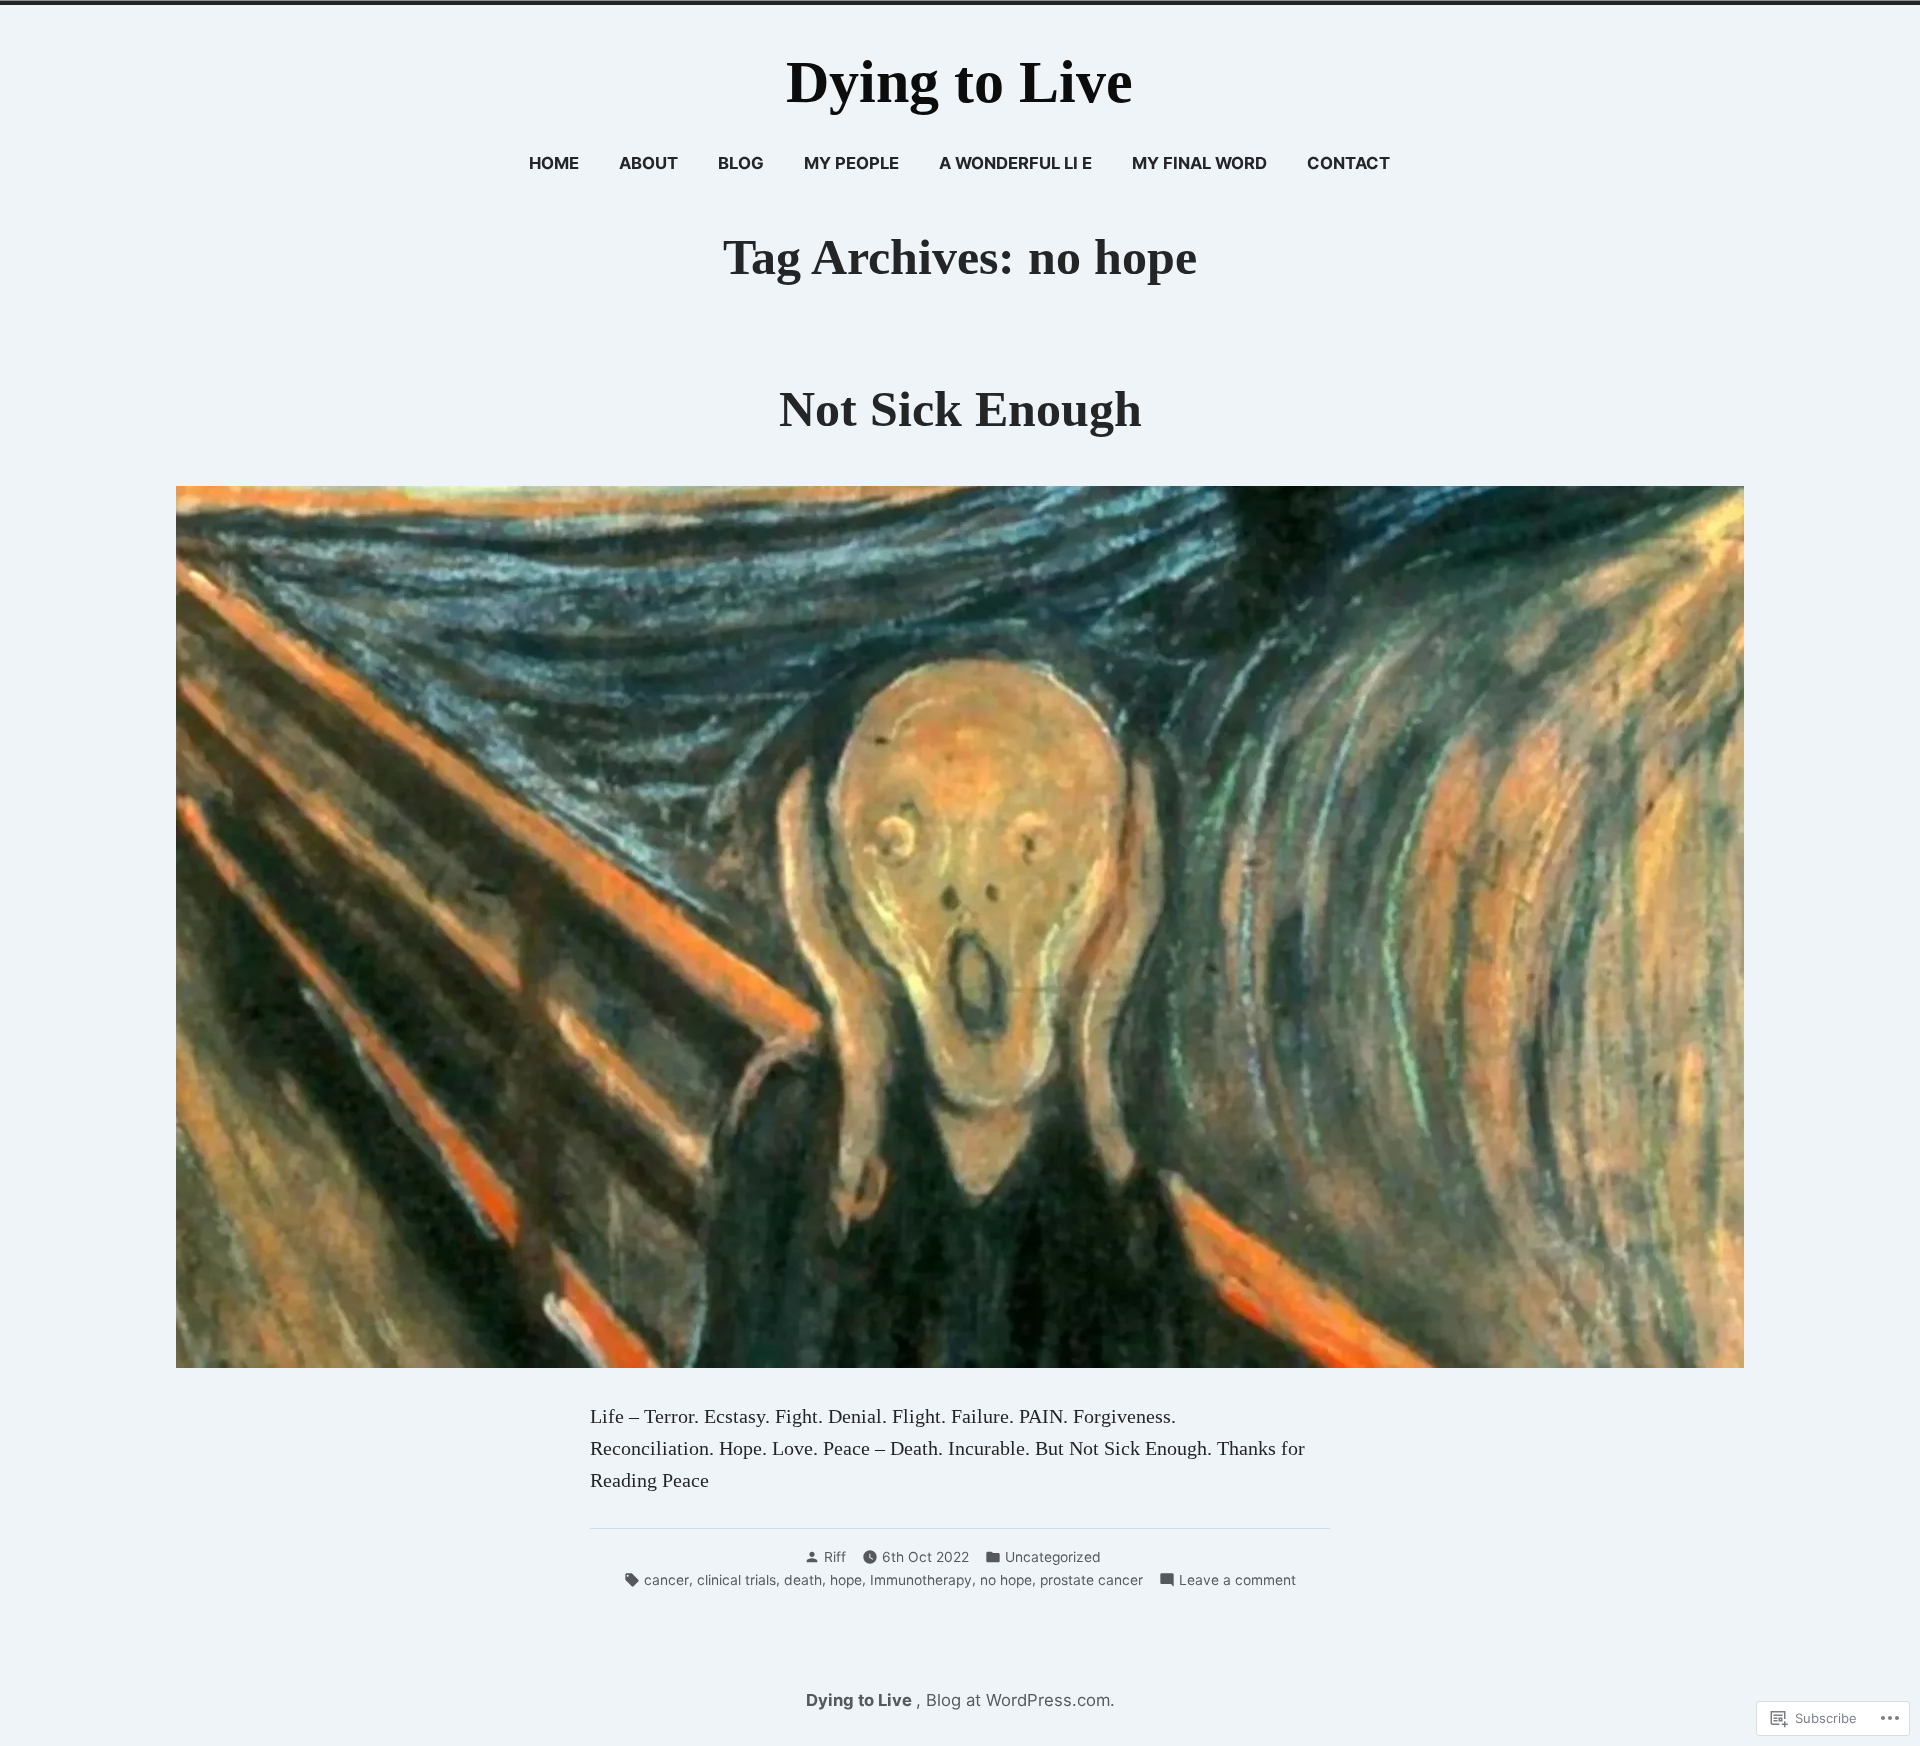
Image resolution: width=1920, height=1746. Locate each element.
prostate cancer (1091, 1580)
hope (846, 1580)
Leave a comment (1237, 1581)
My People (851, 163)
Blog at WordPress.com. (1020, 1700)
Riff (835, 1557)
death (803, 1580)
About (648, 163)
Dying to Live (959, 82)
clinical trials (736, 1580)
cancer (666, 1580)
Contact (1348, 163)
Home (554, 163)
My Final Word (1199, 163)
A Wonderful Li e (1015, 163)
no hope (1006, 1580)
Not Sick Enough (960, 409)
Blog (741, 163)
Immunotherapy (921, 1580)
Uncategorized (1053, 1557)
